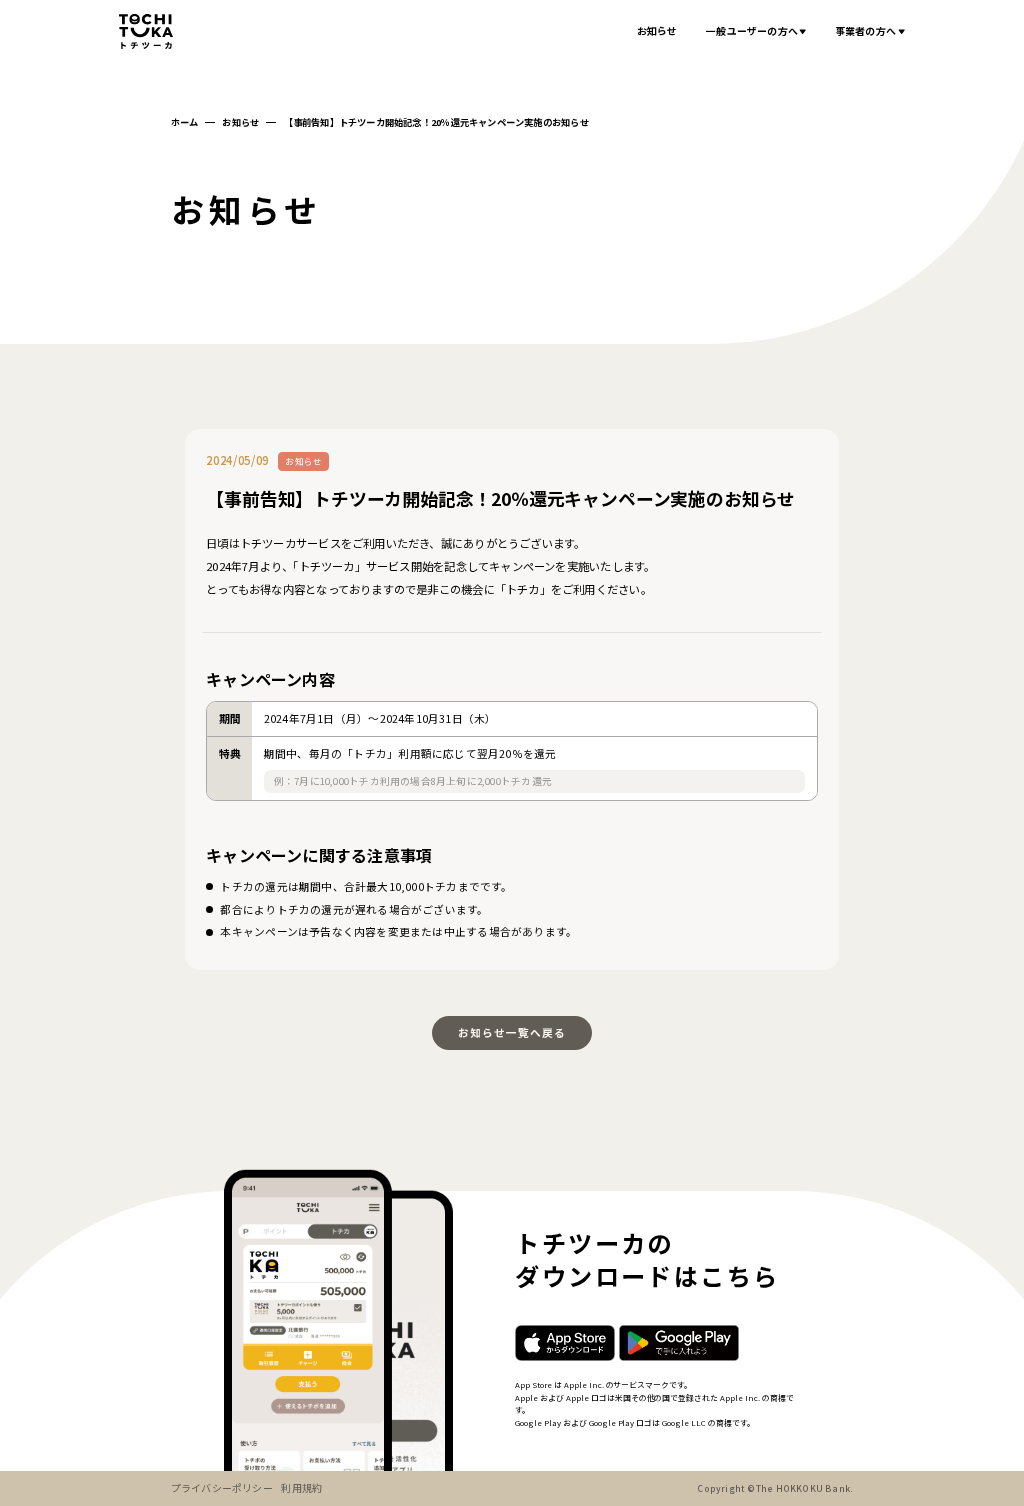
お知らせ (657, 30)
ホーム (185, 122)
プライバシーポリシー (222, 1487)
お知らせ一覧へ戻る (512, 1032)
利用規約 (301, 1487)
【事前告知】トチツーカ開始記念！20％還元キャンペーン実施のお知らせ (436, 122)
